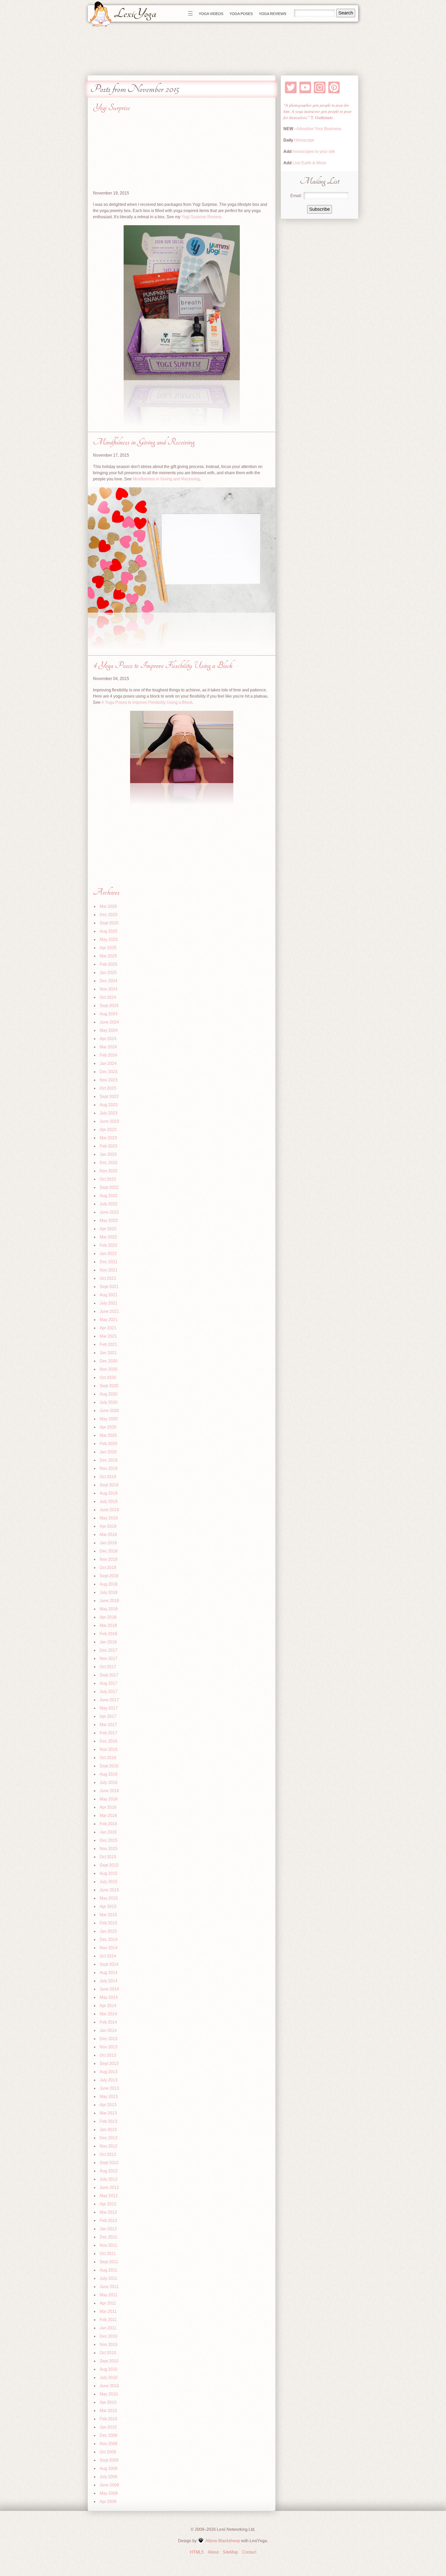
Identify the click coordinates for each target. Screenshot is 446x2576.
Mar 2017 (108, 1725)
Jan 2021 (108, 1353)
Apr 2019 (108, 1526)
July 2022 (109, 1204)
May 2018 (109, 1609)
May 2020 (109, 1419)
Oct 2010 (108, 2353)
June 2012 (109, 2187)
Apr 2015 (108, 1906)
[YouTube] (305, 87)
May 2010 (109, 2394)
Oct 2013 (108, 2055)
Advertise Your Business (319, 129)
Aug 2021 (109, 1295)
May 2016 (109, 1799)
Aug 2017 (109, 1683)
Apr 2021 (108, 1328)
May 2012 (109, 2196)
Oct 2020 (108, 1377)
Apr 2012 (108, 2204)
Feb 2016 (108, 1824)
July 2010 (109, 2378)
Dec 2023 (109, 1072)
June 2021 (109, 1311)
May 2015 (109, 1898)
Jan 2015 (108, 1931)
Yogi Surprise (111, 108)
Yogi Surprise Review (201, 217)
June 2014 (109, 1989)
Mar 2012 (108, 2212)
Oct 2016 (108, 1758)
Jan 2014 (108, 2030)
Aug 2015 (109, 1873)
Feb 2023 (108, 1146)
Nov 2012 (109, 2146)
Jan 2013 (108, 2130)
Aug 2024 (109, 1014)
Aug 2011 (108, 2270)
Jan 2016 (108, 1832)
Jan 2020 (108, 1452)
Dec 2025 (109, 915)
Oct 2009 (108, 2452)
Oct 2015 (108, 1857)
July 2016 (109, 1782)
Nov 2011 (108, 2245)
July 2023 (109, 1113)
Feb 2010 (108, 2419)
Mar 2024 (108, 1047)
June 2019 (109, 1510)
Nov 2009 (109, 2444)
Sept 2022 (109, 1187)
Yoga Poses (241, 14)
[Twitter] (291, 87)
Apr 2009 (108, 2501)
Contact (249, 2552)
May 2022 (109, 1220)
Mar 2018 (108, 1625)
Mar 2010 (108, 2411)
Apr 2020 (108, 1427)
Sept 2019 (109, 1485)
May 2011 (109, 2295)
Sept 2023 (109, 1096)
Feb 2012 (108, 2220)
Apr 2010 (108, 2402)
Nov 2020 (109, 1369)
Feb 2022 (108, 1245)
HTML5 (197, 2552)
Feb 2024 (108, 1055)
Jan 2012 (108, 2229)
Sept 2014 (109, 1964)
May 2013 (109, 2097)
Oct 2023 (108, 1088)
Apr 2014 (108, 2006)
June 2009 (109, 2485)
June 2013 (109, 2088)
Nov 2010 (109, 2344)
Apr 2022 (108, 1229)
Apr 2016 (108, 1807)
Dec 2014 (109, 1939)
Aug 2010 (109, 2369)
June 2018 (109, 1601)
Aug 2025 (109, 931)
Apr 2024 (108, 1039)
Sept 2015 (109, 1865)
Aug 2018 (109, 1584)
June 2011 (109, 2287)
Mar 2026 (108, 906)
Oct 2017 (108, 1667)
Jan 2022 (108, 1254)
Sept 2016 (109, 1766)
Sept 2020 (109, 1386)
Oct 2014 (108, 1956)
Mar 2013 (108, 2113)
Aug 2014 (109, 1973)
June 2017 (109, 1700)
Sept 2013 (109, 2063)
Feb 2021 (108, 1344)
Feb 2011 (108, 2320)
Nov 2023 (109, 1080)
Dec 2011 (108, 2237)
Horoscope (304, 140)
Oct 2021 (108, 1278)
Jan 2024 (108, 1063)
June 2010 (109, 2386)
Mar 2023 (108, 1138)
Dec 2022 (109, 1163)
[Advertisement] (182, 154)
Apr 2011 (108, 2303)
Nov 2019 (109, 1468)
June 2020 (109, 1411)
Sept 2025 (109, 923)
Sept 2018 (109, 1576)
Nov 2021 (109, 1270)
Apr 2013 (108, 2105)
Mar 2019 (108, 1535)
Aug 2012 (109, 2171)
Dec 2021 (109, 1262)
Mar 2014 (108, 2014)
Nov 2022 (109, 1171)
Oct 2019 (108, 1477)
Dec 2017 (109, 1650)
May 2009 (109, 2493)
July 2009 (109, 2477)
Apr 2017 (108, 1716)
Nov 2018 (109, 1559)
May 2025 (109, 939)
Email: (296, 196)
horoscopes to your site (313, 151)
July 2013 (109, 2080)
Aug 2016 (109, 1774)
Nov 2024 (109, 989)
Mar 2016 (108, 1816)
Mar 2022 (108, 1237)
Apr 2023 (108, 1130)
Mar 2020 (108, 1435)
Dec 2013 (109, 2039)
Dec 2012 (109, 2138)
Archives (106, 892)
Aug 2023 (109, 1105)
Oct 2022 (108, 1179)
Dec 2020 (109, 1361)
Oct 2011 (108, 2254)
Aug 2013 (109, 2072)
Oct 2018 (108, 1568)
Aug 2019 (109, 1493)
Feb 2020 (108, 1444)
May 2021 (109, 1320)
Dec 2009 (109, 2435)
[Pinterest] (334, 87)
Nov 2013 (109, 2047)
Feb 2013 (108, 2121)
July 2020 (109, 1402)
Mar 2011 (108, 2311)
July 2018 (109, 1592)
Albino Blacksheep (223, 2541)
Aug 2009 (109, 2468)
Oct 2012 (108, 2154)
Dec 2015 (109, 1840)
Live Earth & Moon (309, 163)
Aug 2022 (109, 1196)
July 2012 (109, 2179)
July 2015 (109, 1882)
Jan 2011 (108, 2328)
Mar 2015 (108, 1915)
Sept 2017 (109, 1675)
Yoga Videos (211, 14)
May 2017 (109, 1708)
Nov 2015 (109, 1849)
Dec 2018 (109, 1551)
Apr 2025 (108, 948)
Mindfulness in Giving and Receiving (144, 442)
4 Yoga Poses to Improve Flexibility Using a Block (163, 665)
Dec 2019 (109, 1460)
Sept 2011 (109, 2262)
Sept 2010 (109, 2361)
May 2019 (109, 1518)
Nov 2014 (109, 1948)
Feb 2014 (108, 2022)
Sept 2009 (109, 2460)
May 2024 (109, 1030)
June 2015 (109, 1890)
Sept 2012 (109, 2163)
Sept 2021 (109, 1287)
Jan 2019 (108, 1543)
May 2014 (109, 1997)
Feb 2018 (108, 1634)
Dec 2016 (109, 1741)
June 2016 (109, 1791)
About (213, 2552)
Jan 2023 (108, 1154)
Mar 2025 (108, 956)
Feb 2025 (108, 964)
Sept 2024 (109, 1006)
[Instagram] (320, 87)
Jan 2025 (108, 973)
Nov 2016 (109, 1749)
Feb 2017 (108, 1733)
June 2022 (109, 1212)
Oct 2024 (108, 997)
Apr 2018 (108, 1617)
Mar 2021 (108, 1336)
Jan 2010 (108, 2427)
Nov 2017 (109, 1658)
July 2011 (108, 2278)
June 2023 (109, 1121)
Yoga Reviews (273, 14)
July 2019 (109, 1501)
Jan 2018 (108, 1642)
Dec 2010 (109, 2336)
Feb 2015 (108, 1923)
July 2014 (109, 1981)
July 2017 (109, 1692)
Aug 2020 (109, 1394)
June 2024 (109, 1022)
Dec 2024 (109, 981)
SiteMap (230, 2552)
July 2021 (109, 1303)
